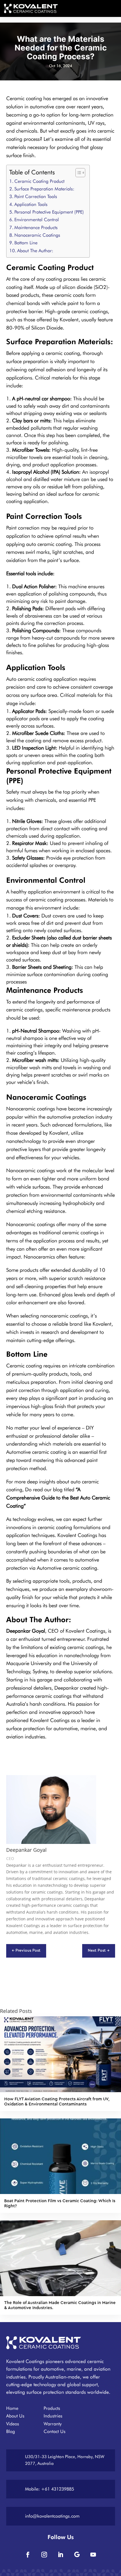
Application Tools (31, 204)
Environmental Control (37, 219)
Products (52, 2408)
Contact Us (55, 2431)
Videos (13, 2424)
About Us (15, 2416)
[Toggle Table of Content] (78, 173)
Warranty (53, 2424)
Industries (53, 2416)
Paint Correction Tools (36, 196)
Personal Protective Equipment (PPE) (49, 212)
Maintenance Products (36, 227)
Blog (11, 2431)
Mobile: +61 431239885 (50, 2489)
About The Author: (35, 251)
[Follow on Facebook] (28, 2555)
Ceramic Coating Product (39, 181)
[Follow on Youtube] (93, 2555)
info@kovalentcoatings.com (52, 2516)
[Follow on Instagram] (44, 2555)
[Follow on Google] (77, 2555)
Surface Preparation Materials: (44, 189)
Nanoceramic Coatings (37, 235)
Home (12, 2408)
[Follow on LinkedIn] (60, 2555)
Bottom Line (26, 243)
